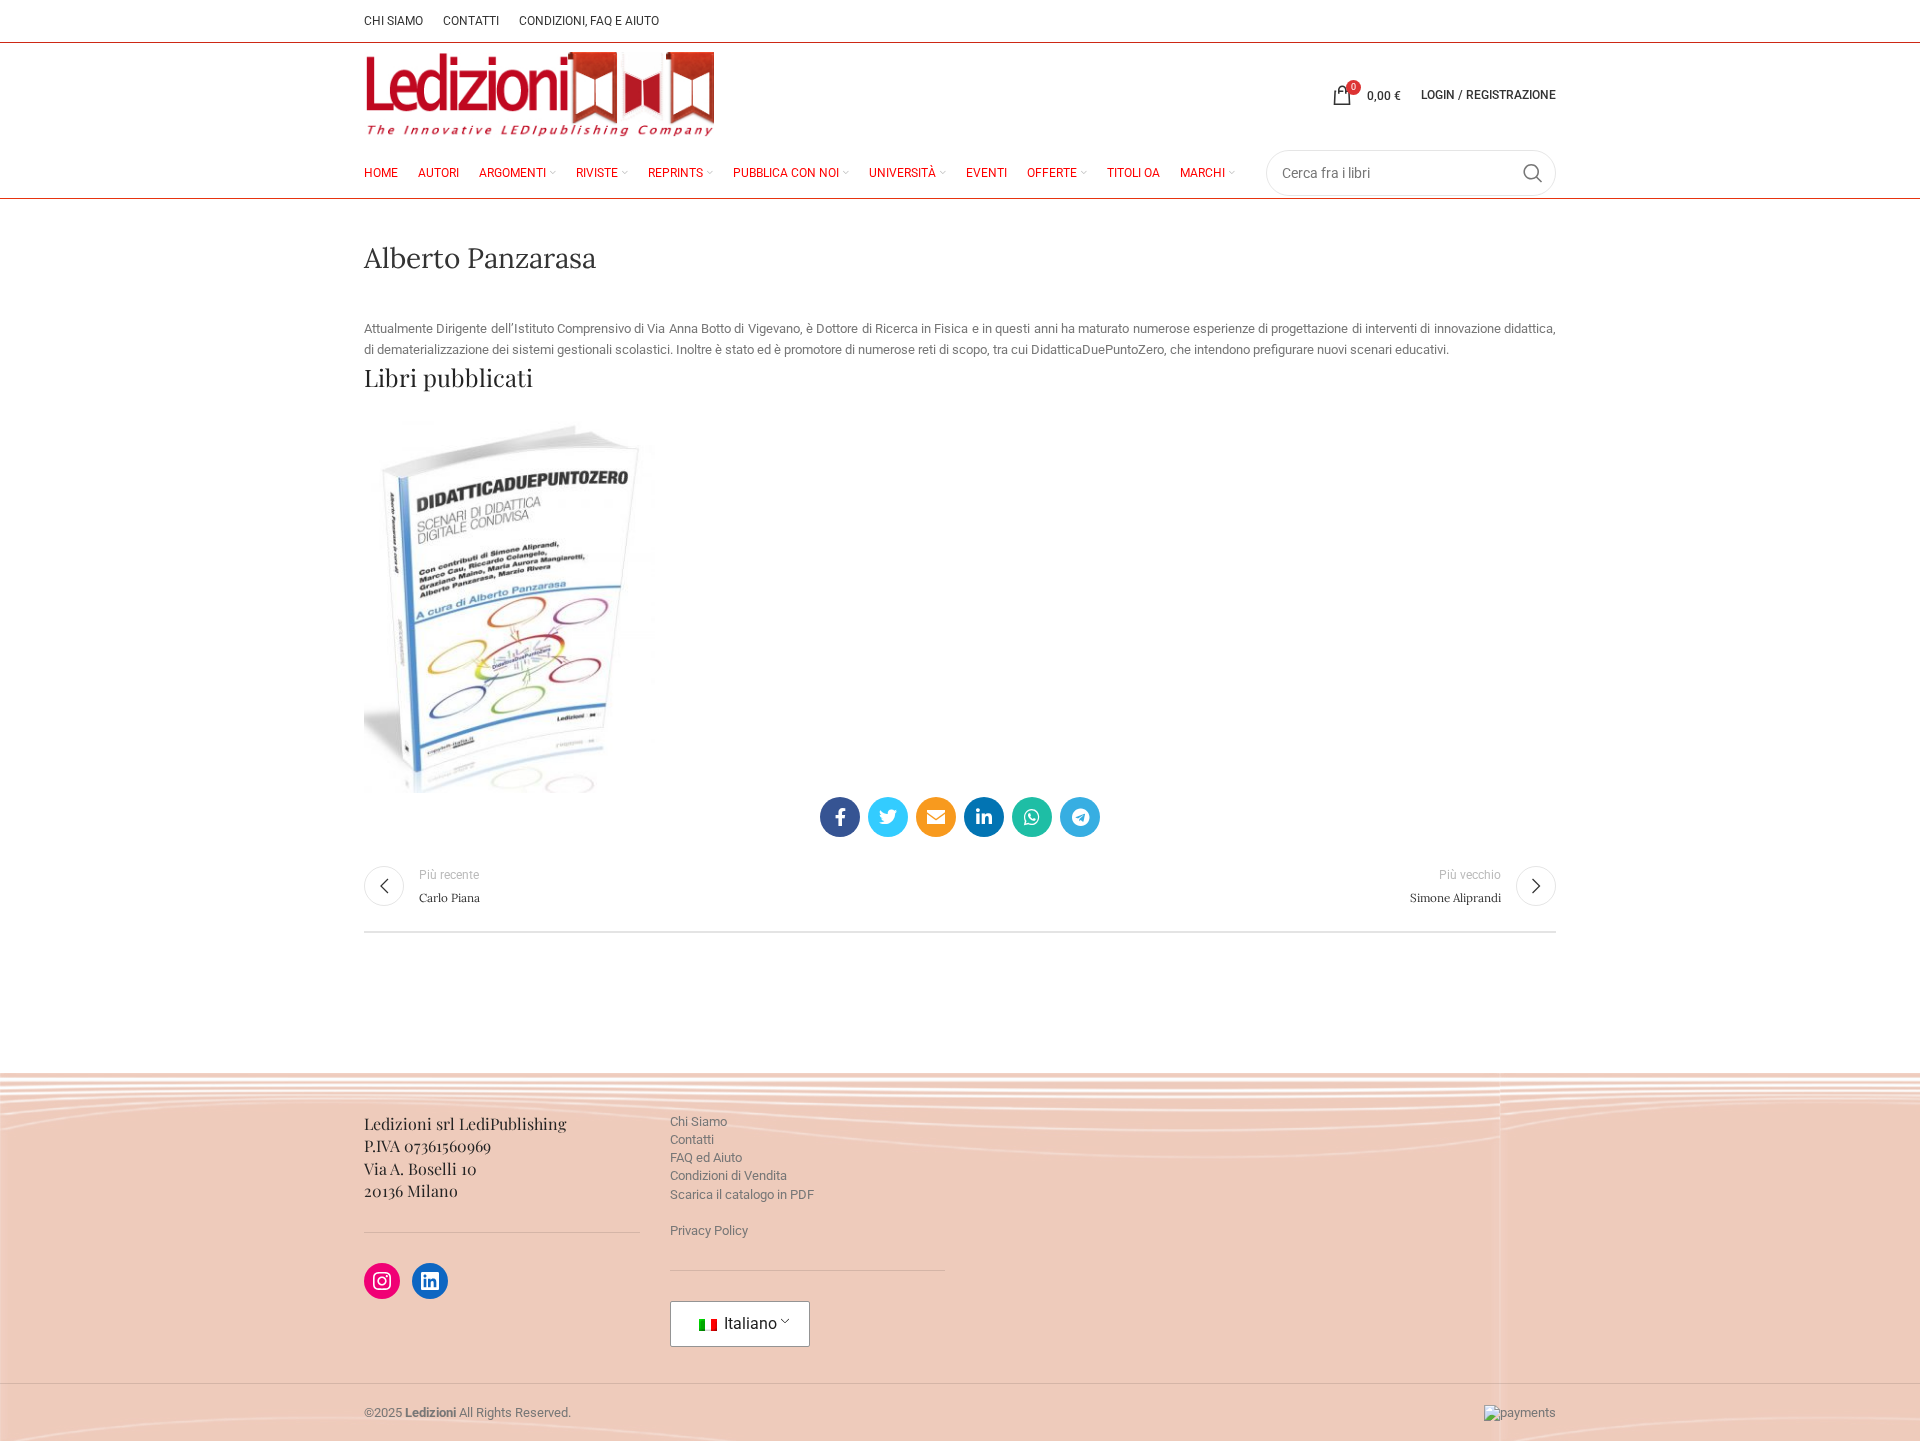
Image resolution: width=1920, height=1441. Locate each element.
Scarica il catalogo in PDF (742, 1194)
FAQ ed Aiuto (706, 1157)
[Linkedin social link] (984, 817)
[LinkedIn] (430, 1281)
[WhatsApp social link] (1032, 817)
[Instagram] (382, 1281)
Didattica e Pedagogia (547, 589)
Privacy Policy (709, 1230)
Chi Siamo (698, 1121)
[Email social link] (936, 817)
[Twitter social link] (888, 817)
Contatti (692, 1139)
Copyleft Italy (446, 589)
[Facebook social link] (840, 817)
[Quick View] (471, 690)
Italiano (748, 1323)
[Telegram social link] (1080, 817)
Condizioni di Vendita (728, 1175)
